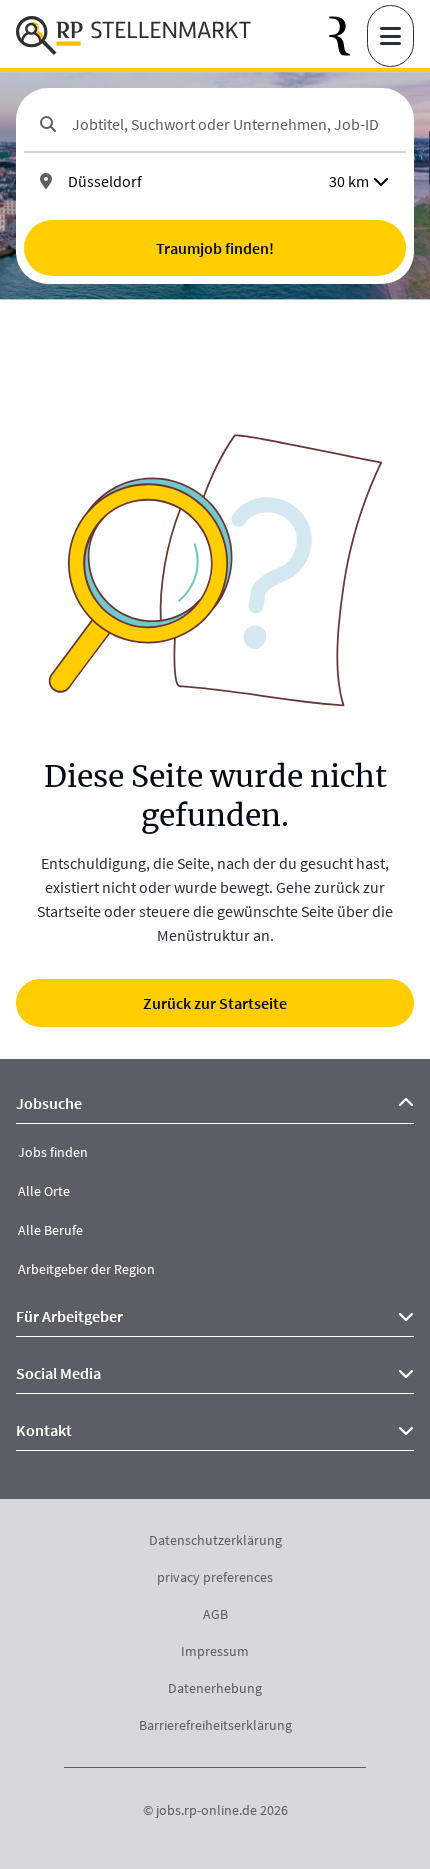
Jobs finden (53, 1152)
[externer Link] (348, 36)
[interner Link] (133, 36)
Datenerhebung (215, 1688)
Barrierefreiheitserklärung (215, 1725)
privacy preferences (215, 1577)
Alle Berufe (50, 1230)
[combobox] (231, 124)
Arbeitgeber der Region (86, 1269)
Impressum (215, 1651)
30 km (349, 181)
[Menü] (390, 36)
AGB (215, 1614)
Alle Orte (44, 1191)
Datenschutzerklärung (215, 1540)
